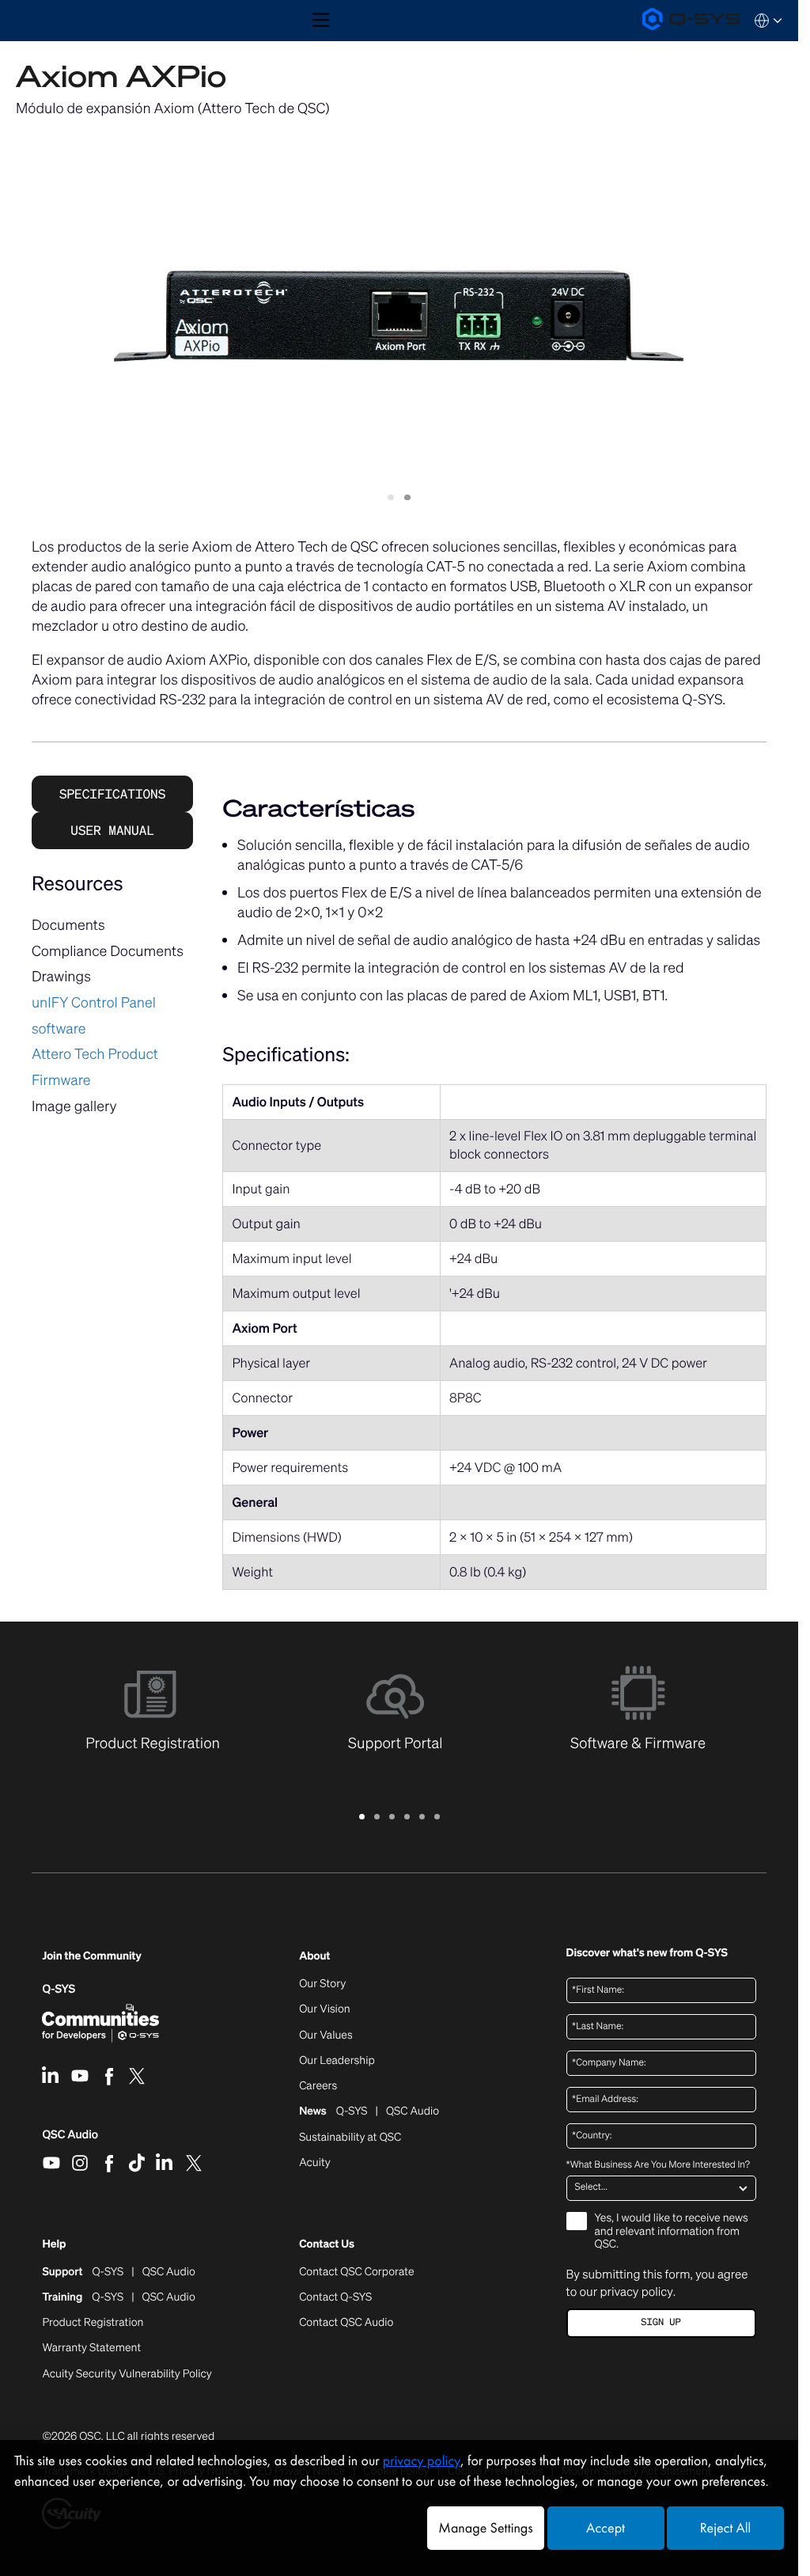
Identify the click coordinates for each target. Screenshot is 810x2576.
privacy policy (636, 2292)
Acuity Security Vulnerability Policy (127, 2374)
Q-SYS (59, 1989)
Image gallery (74, 1106)
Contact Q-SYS (335, 2297)
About (314, 1957)
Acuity (315, 2163)
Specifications (112, 794)
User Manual (112, 830)
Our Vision (325, 2009)
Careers (318, 2086)
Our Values (326, 2035)
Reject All (725, 2528)
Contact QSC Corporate (356, 2272)
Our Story (322, 1984)
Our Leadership (337, 2061)
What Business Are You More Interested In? (658, 2165)
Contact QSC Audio (346, 2323)
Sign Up (660, 2322)
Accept (606, 2528)
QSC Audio (70, 2140)
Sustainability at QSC (350, 2138)
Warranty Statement (91, 2348)
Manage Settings (485, 2528)
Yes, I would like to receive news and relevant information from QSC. (672, 2232)
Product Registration (93, 2323)
